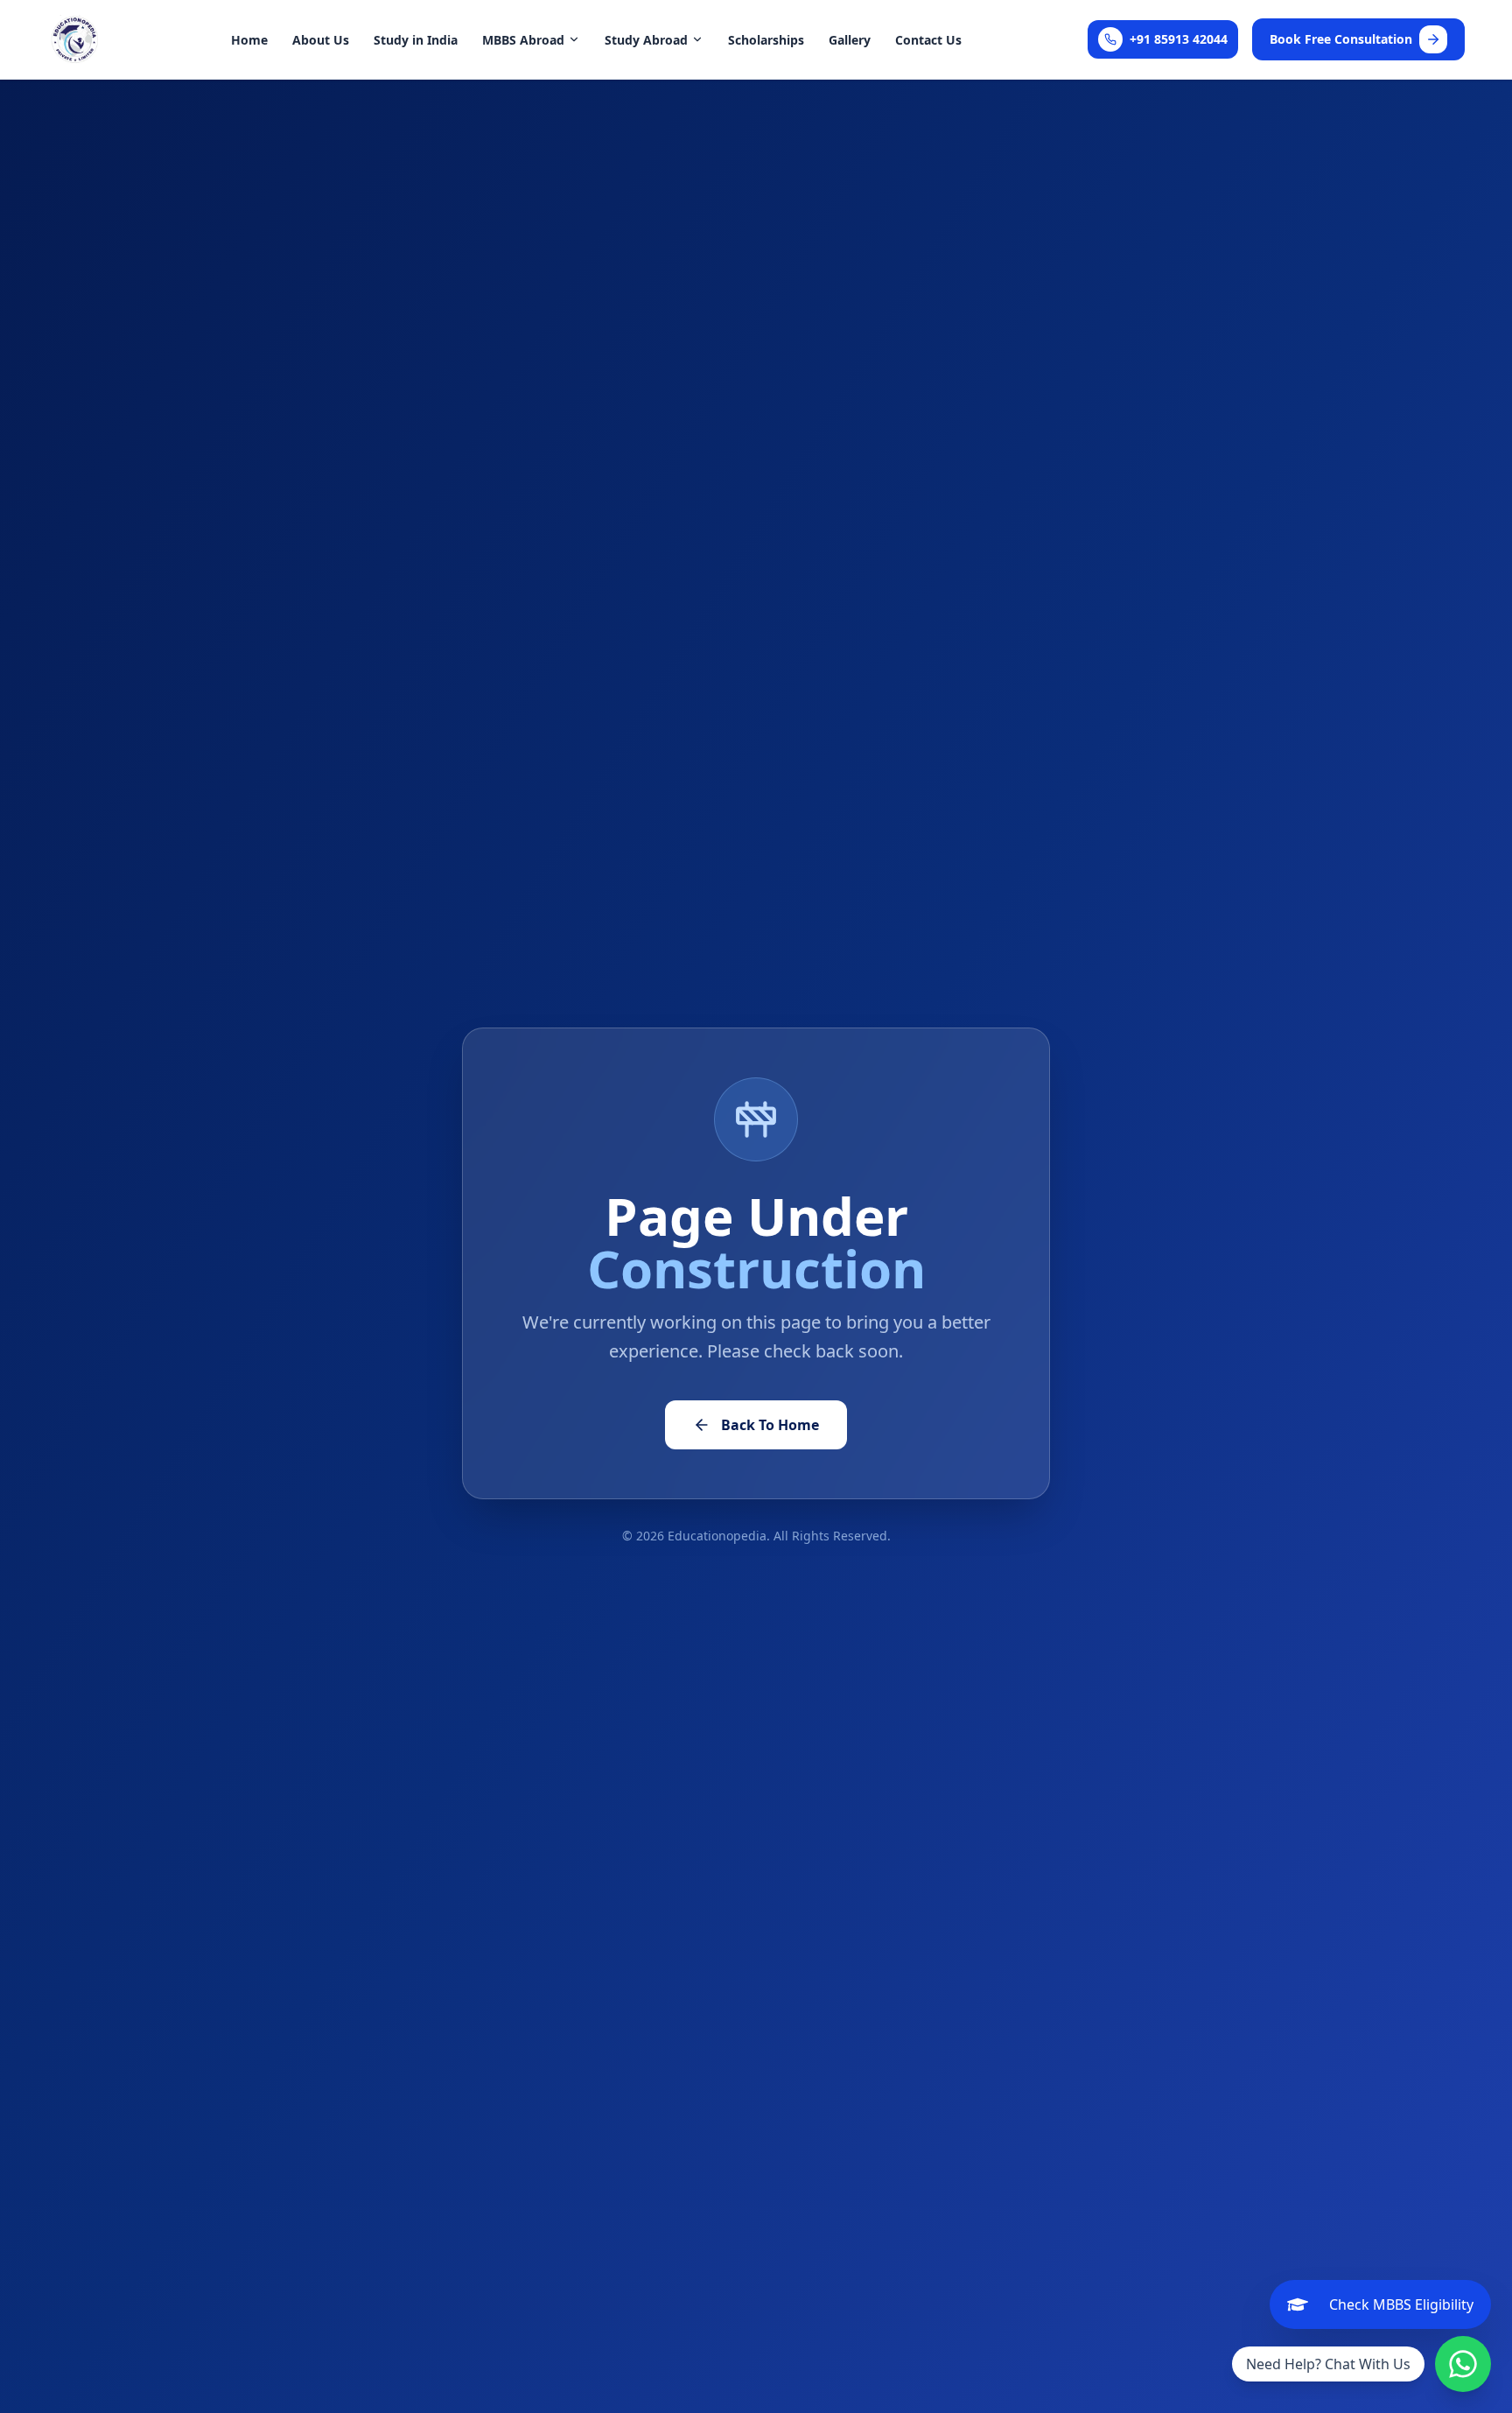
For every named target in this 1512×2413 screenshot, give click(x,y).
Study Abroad (646, 40)
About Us (321, 40)
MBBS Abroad (523, 40)
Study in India (416, 40)
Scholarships (766, 40)
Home (249, 40)
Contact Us (928, 40)
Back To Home (770, 1425)
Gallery (850, 40)
